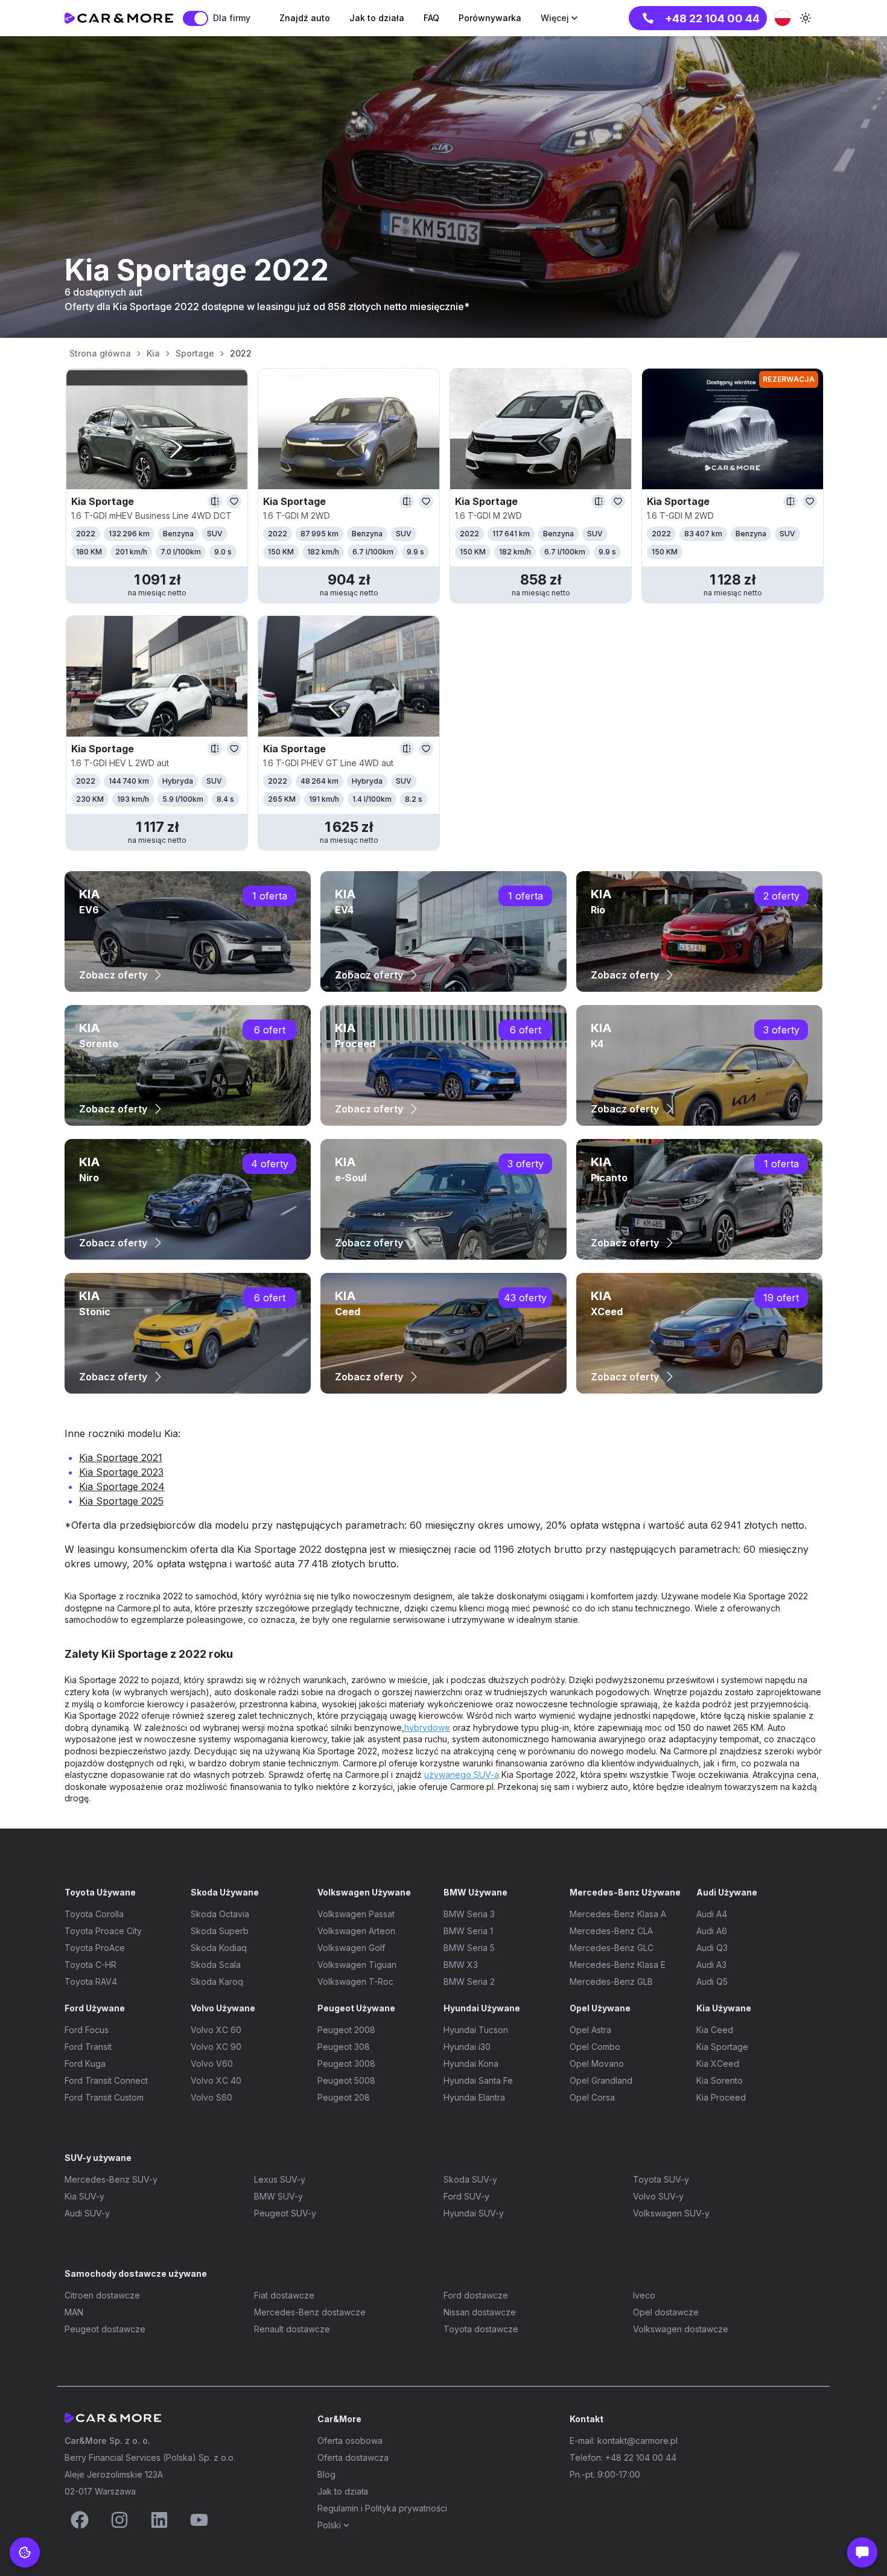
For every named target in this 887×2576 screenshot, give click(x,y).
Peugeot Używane (356, 2008)
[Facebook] (80, 2520)
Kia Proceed (721, 2097)
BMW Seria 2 (469, 1981)
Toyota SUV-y (661, 2179)
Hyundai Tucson (476, 2030)
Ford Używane (95, 2008)
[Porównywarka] (215, 501)
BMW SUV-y (278, 2196)
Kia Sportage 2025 (121, 1501)
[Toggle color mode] (806, 18)
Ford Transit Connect (106, 2080)
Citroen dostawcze (102, 2295)
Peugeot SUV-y (285, 2213)
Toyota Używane (100, 1892)
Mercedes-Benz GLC (612, 1948)
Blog (326, 2474)
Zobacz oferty (113, 975)
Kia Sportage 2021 (121, 1458)
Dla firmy (232, 18)
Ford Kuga (85, 2064)
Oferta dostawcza (353, 2457)
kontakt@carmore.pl (637, 2441)
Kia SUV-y (84, 2196)
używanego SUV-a (462, 1775)
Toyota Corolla (94, 1914)
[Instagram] (119, 2520)
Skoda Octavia (220, 1914)
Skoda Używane (225, 1892)
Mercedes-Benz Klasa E (618, 1965)
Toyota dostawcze (481, 2329)
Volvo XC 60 (216, 2030)
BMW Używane (475, 1892)
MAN (74, 2312)
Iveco (644, 2295)
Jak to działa (343, 2491)
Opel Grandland (601, 2080)
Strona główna (100, 353)
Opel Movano (597, 2064)
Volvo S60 (211, 2097)
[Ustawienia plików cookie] (25, 2552)
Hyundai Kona (471, 2064)
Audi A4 (712, 1914)
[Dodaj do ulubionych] (234, 501)
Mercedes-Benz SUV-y (111, 2179)
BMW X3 (461, 1965)
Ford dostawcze (476, 2295)
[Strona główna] (119, 18)
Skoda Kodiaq (219, 1948)
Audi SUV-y (87, 2213)
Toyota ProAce (95, 1948)
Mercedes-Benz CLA (611, 1931)
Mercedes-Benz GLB (611, 1981)
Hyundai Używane (482, 2008)
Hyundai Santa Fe (478, 2080)
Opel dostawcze (666, 2312)
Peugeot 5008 (346, 2080)
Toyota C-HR (91, 1965)
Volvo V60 (212, 2064)
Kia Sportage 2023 (121, 1472)
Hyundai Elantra (474, 2097)
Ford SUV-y (466, 2196)
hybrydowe (427, 1727)
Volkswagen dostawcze (681, 2329)
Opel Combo (595, 2047)
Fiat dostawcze (284, 2295)
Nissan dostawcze (480, 2312)
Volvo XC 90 (216, 2047)
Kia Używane (724, 2008)
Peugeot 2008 (346, 2030)
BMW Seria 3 (469, 1914)
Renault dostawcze (292, 2329)
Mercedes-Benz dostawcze (310, 2312)
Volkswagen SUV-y (671, 2213)
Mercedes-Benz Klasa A (618, 1914)
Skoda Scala (216, 1965)
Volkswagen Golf (351, 1948)
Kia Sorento (720, 2080)
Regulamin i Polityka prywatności (382, 2508)
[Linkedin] (159, 2520)
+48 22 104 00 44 (712, 18)
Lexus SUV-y (280, 2179)
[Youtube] (199, 2520)
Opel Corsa (592, 2097)
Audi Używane (727, 1892)
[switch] (196, 18)
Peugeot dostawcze (105, 2329)
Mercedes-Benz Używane (625, 1892)
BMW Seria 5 (469, 1948)
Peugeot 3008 (346, 2064)
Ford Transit (88, 2047)
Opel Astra (590, 2030)
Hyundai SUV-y (474, 2213)
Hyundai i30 (467, 2047)
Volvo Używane (223, 2008)
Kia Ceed (715, 2030)
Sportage (195, 353)
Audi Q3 (712, 1948)
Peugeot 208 (344, 2097)
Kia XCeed (718, 2064)
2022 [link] (241, 353)
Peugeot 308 (344, 2047)
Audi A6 (712, 1931)
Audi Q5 (712, 1981)
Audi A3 (711, 1965)
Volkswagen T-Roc (355, 1981)
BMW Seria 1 (468, 1931)
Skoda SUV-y (470, 2179)
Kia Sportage (722, 2047)
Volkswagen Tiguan (357, 1965)
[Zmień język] (783, 18)
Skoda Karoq (217, 1981)
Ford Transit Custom (104, 2097)
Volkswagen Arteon (356, 1931)
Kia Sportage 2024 (122, 1486)
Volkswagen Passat (356, 1914)
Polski (329, 2525)
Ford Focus (87, 2030)
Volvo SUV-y (658, 2196)
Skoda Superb (220, 1931)
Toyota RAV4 (91, 1981)
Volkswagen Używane (364, 1892)
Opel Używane (600, 2008)
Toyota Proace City (103, 1931)
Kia (153, 353)
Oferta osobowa (350, 2441)
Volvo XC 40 (216, 2080)
